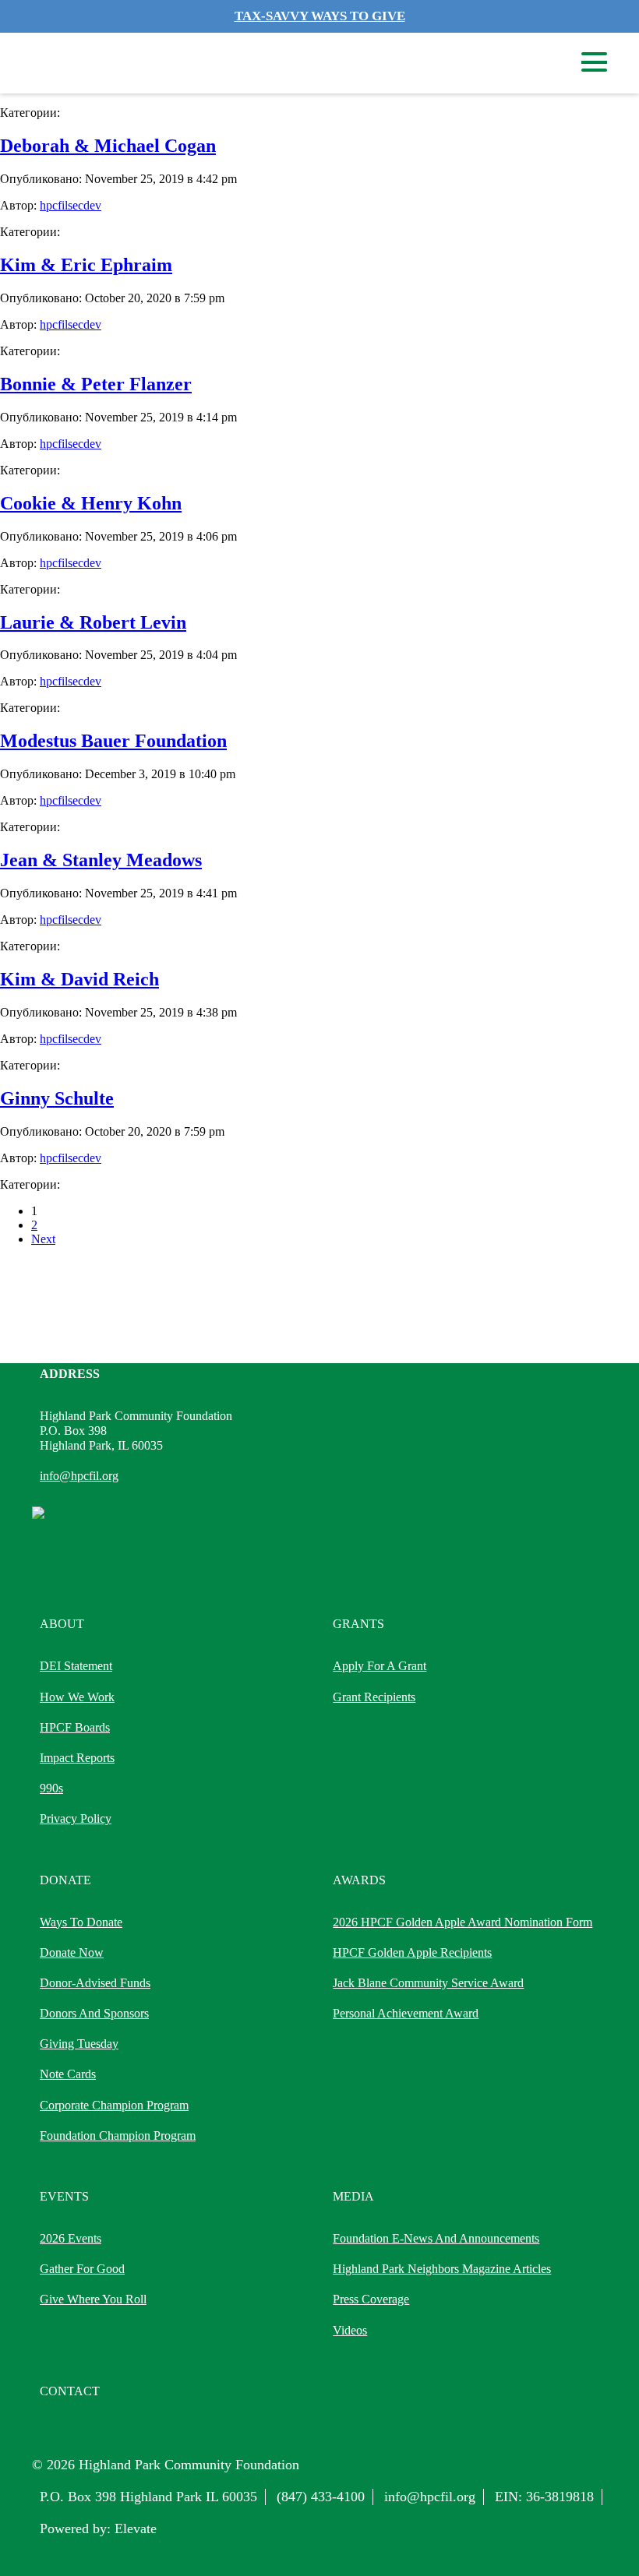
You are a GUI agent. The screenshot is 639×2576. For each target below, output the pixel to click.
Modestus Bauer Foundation (113, 741)
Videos (350, 2330)
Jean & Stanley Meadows (101, 860)
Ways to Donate (81, 1922)
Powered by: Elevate (98, 2528)
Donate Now (72, 1952)
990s (51, 1788)
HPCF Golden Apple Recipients (412, 1952)
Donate (65, 1880)
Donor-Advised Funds (95, 1983)
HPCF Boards (75, 1727)
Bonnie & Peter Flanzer (96, 384)
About (62, 1624)
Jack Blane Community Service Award (428, 1983)
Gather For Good (82, 2269)
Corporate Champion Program (114, 2105)
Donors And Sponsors (94, 2013)
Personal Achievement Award (406, 2013)
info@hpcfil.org (79, 1476)
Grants (358, 1624)
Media (353, 2196)
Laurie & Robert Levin (93, 622)
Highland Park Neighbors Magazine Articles (442, 2269)
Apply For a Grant (380, 1666)
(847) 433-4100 (321, 2497)
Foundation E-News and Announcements (436, 2238)
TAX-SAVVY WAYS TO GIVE (320, 16)
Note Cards (68, 2074)
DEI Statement (76, 1666)
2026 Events (71, 2238)
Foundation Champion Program (118, 2136)
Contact (70, 2391)
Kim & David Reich (79, 979)
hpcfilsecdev (71, 205)
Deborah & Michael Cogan (108, 146)
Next (43, 1239)
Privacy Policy (76, 1818)
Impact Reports (77, 1758)
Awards (359, 1880)
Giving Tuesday (79, 2044)
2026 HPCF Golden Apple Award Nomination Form (462, 1922)
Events (64, 2196)
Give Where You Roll (93, 2299)
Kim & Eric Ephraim (86, 265)
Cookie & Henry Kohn (91, 503)
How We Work (77, 1697)
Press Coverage (371, 2299)
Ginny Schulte (57, 1098)
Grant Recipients (374, 1697)
